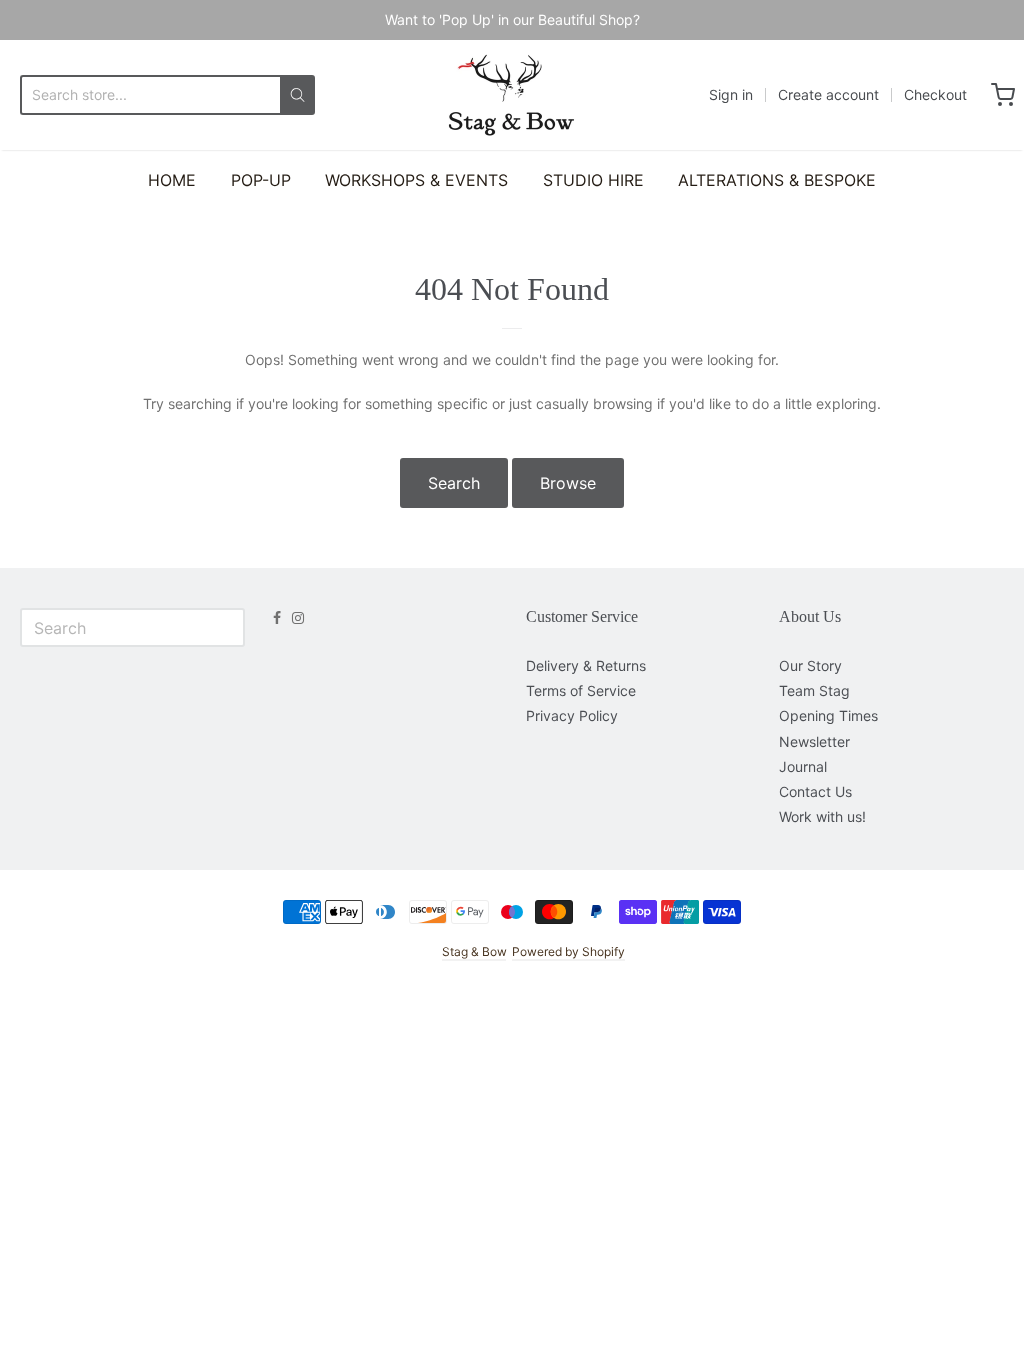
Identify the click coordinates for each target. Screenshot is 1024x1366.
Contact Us (815, 791)
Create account (828, 94)
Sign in (731, 94)
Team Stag (814, 690)
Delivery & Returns (586, 665)
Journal (803, 766)
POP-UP (261, 180)
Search (454, 483)
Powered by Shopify (568, 951)
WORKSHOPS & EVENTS (416, 180)
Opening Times (828, 715)
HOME (172, 180)
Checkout (935, 94)
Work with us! (822, 816)
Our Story (810, 665)
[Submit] (297, 95)
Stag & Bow (474, 951)
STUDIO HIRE (593, 180)
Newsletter (814, 741)
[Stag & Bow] (511, 95)
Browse (568, 483)
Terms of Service (581, 690)
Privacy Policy (572, 715)
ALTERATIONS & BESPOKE (777, 180)
